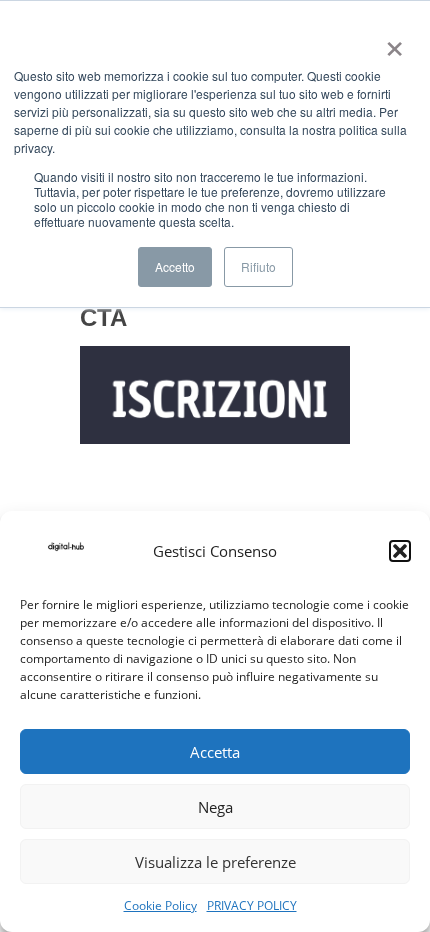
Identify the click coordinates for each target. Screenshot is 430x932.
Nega (215, 807)
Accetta (215, 752)
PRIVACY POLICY (252, 905)
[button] (400, 551)
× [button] (390, 42)
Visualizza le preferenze (215, 862)
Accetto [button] (175, 266)
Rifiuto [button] (258, 266)
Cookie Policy (160, 905)
